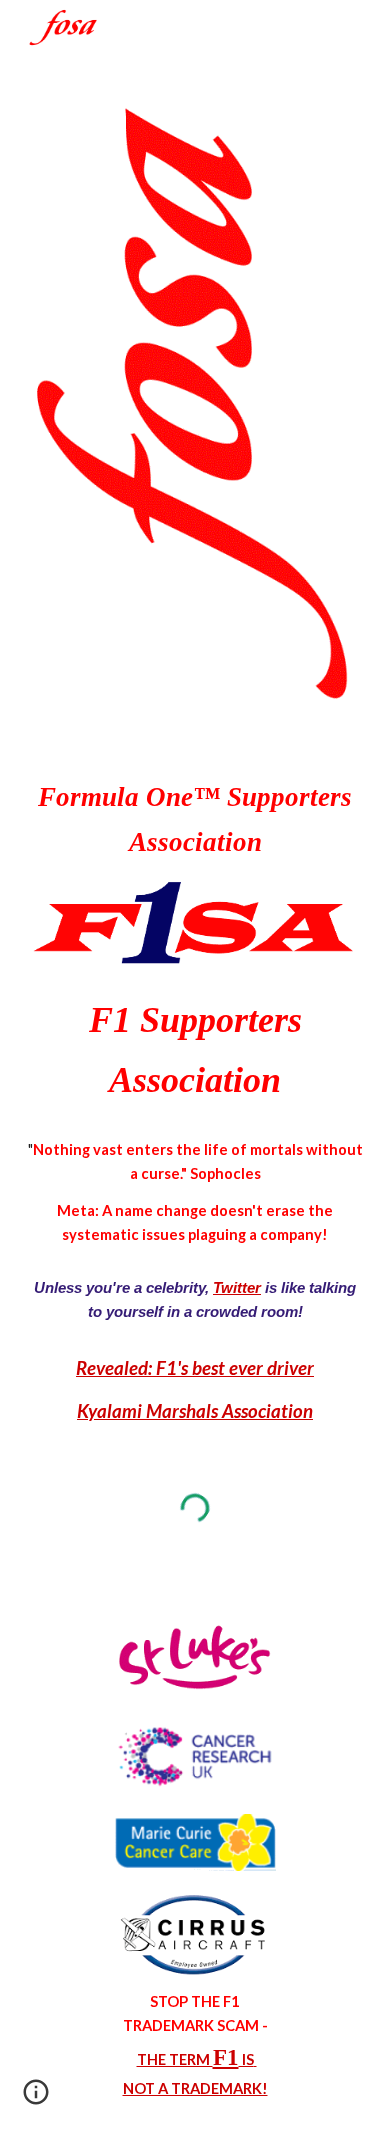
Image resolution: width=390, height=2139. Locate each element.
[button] (36, 2099)
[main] (195, 819)
